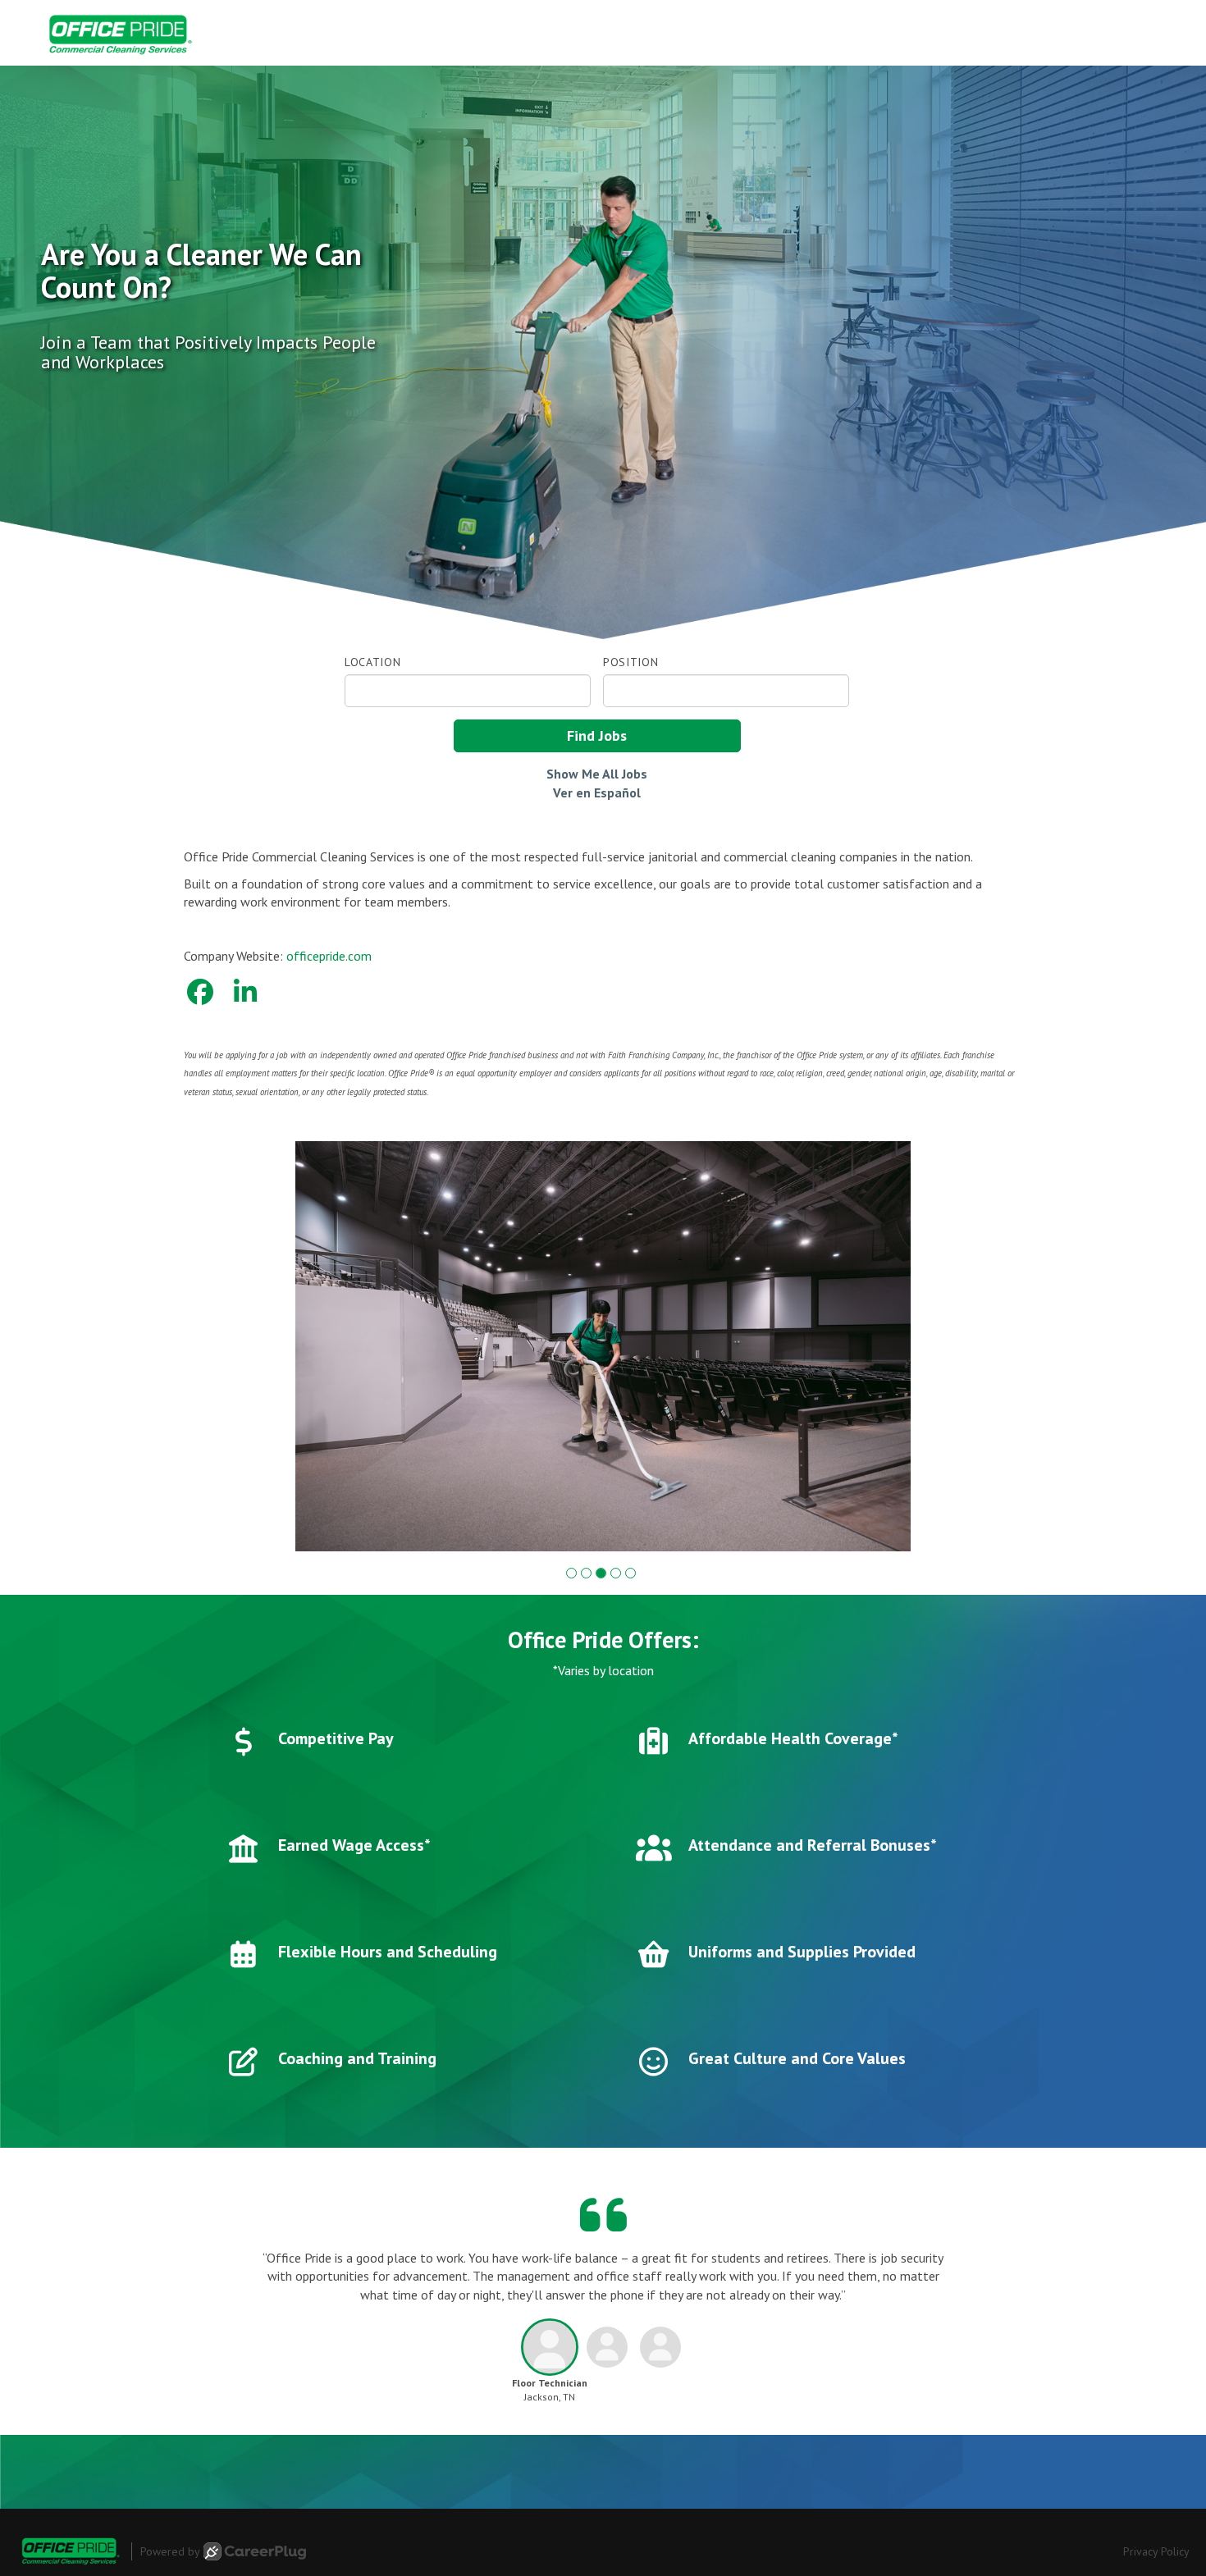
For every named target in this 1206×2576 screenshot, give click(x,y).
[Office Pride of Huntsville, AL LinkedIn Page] (245, 992)
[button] (571, 1573)
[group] (603, 1346)
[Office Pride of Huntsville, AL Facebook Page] (200, 992)
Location (373, 662)
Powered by (170, 2551)
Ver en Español (597, 792)
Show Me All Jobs (597, 774)
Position (631, 662)
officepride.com (329, 956)
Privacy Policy (1156, 2551)
